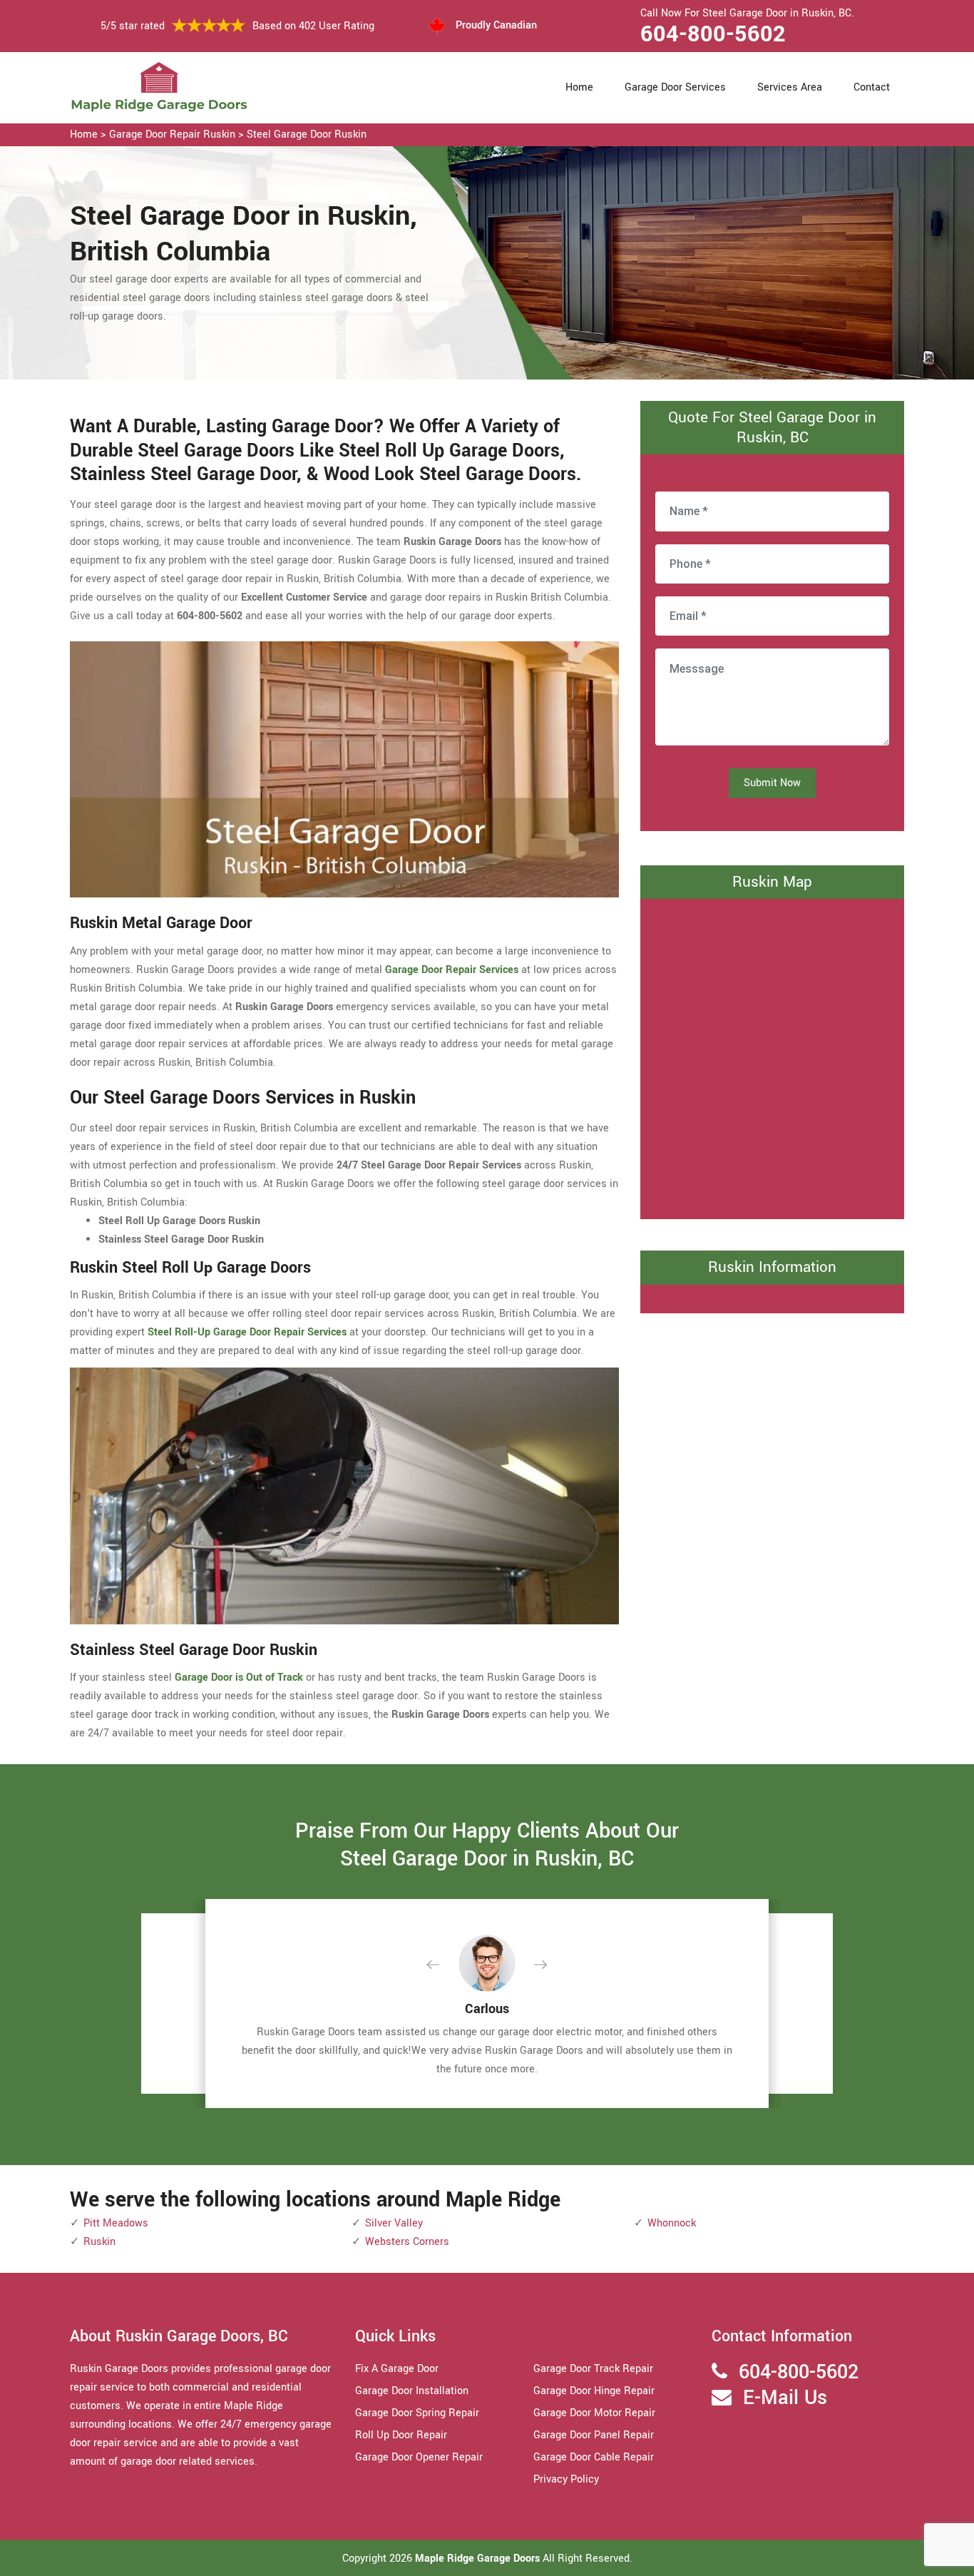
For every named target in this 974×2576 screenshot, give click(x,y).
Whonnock (672, 2223)
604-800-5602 (713, 34)
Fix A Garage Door (397, 2369)
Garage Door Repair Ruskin (172, 134)
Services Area (790, 87)
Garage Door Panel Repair (594, 2435)
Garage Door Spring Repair (417, 2413)
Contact (872, 87)
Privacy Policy (566, 2479)
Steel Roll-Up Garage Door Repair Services (247, 1332)
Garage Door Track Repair (593, 2369)
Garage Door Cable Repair (594, 2457)
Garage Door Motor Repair (594, 2413)
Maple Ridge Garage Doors (477, 2559)
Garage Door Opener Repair (419, 2457)
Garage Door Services (675, 87)
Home (579, 87)
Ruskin (99, 2242)
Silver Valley (394, 2223)
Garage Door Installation (412, 2391)
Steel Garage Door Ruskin (307, 134)
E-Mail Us (785, 2398)
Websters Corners (407, 2242)
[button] (444, 1965)
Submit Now (772, 783)
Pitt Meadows (116, 2223)
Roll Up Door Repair (401, 2435)
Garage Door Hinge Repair (594, 2391)
